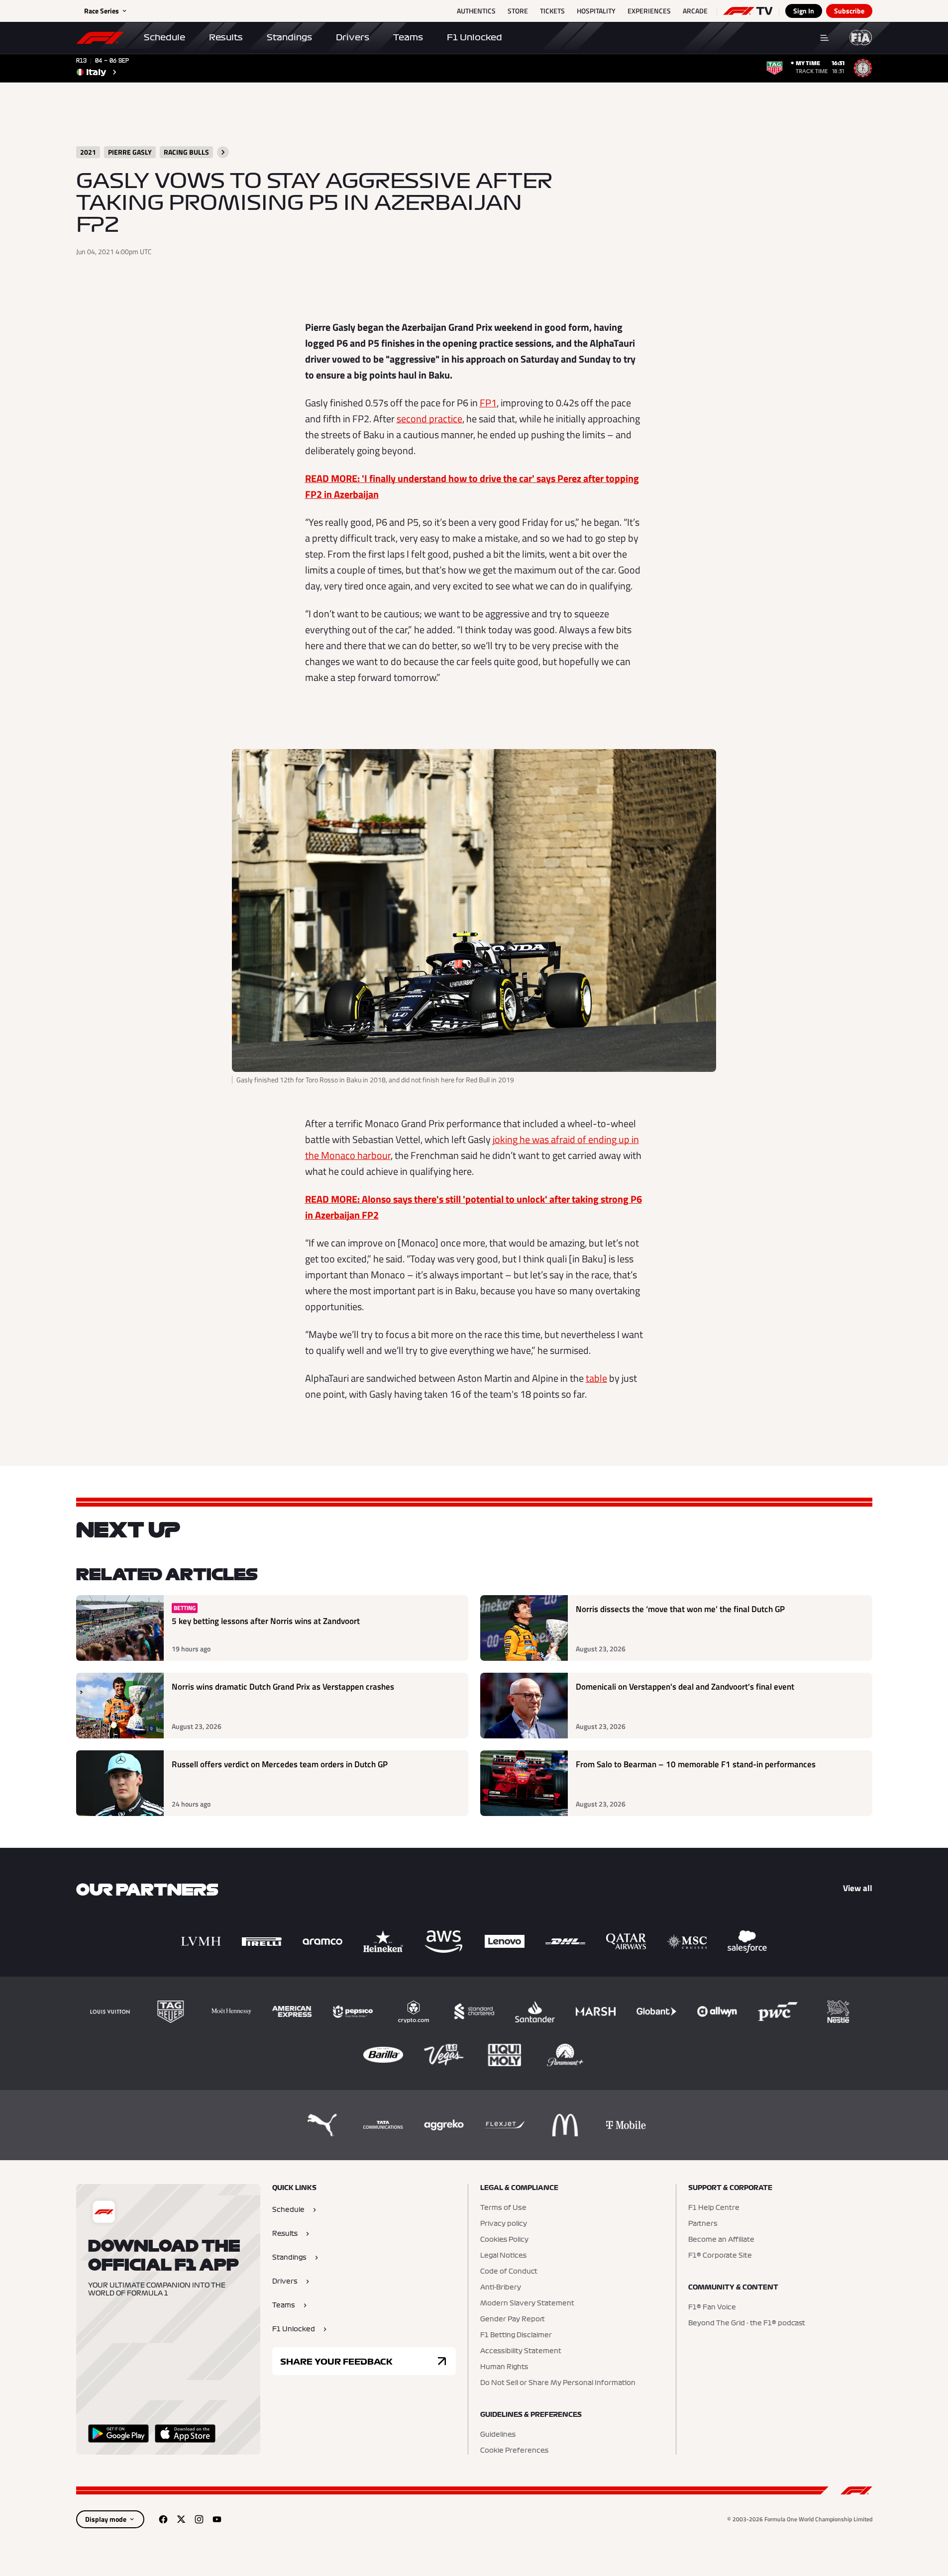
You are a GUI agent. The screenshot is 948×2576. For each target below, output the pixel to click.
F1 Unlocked (474, 37)
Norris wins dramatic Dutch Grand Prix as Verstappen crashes (283, 1687)
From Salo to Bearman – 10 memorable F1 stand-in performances (696, 1765)
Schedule (164, 37)
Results (226, 37)
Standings (289, 37)
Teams (408, 37)
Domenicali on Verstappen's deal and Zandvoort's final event (685, 1687)
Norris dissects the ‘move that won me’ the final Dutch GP (680, 1609)
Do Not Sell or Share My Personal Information (558, 2383)
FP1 (488, 403)
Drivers (353, 37)
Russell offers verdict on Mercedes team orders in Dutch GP (280, 1765)
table (596, 1378)
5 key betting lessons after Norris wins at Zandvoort (266, 1621)
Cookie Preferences (514, 2451)
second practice (429, 419)
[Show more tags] (223, 152)
